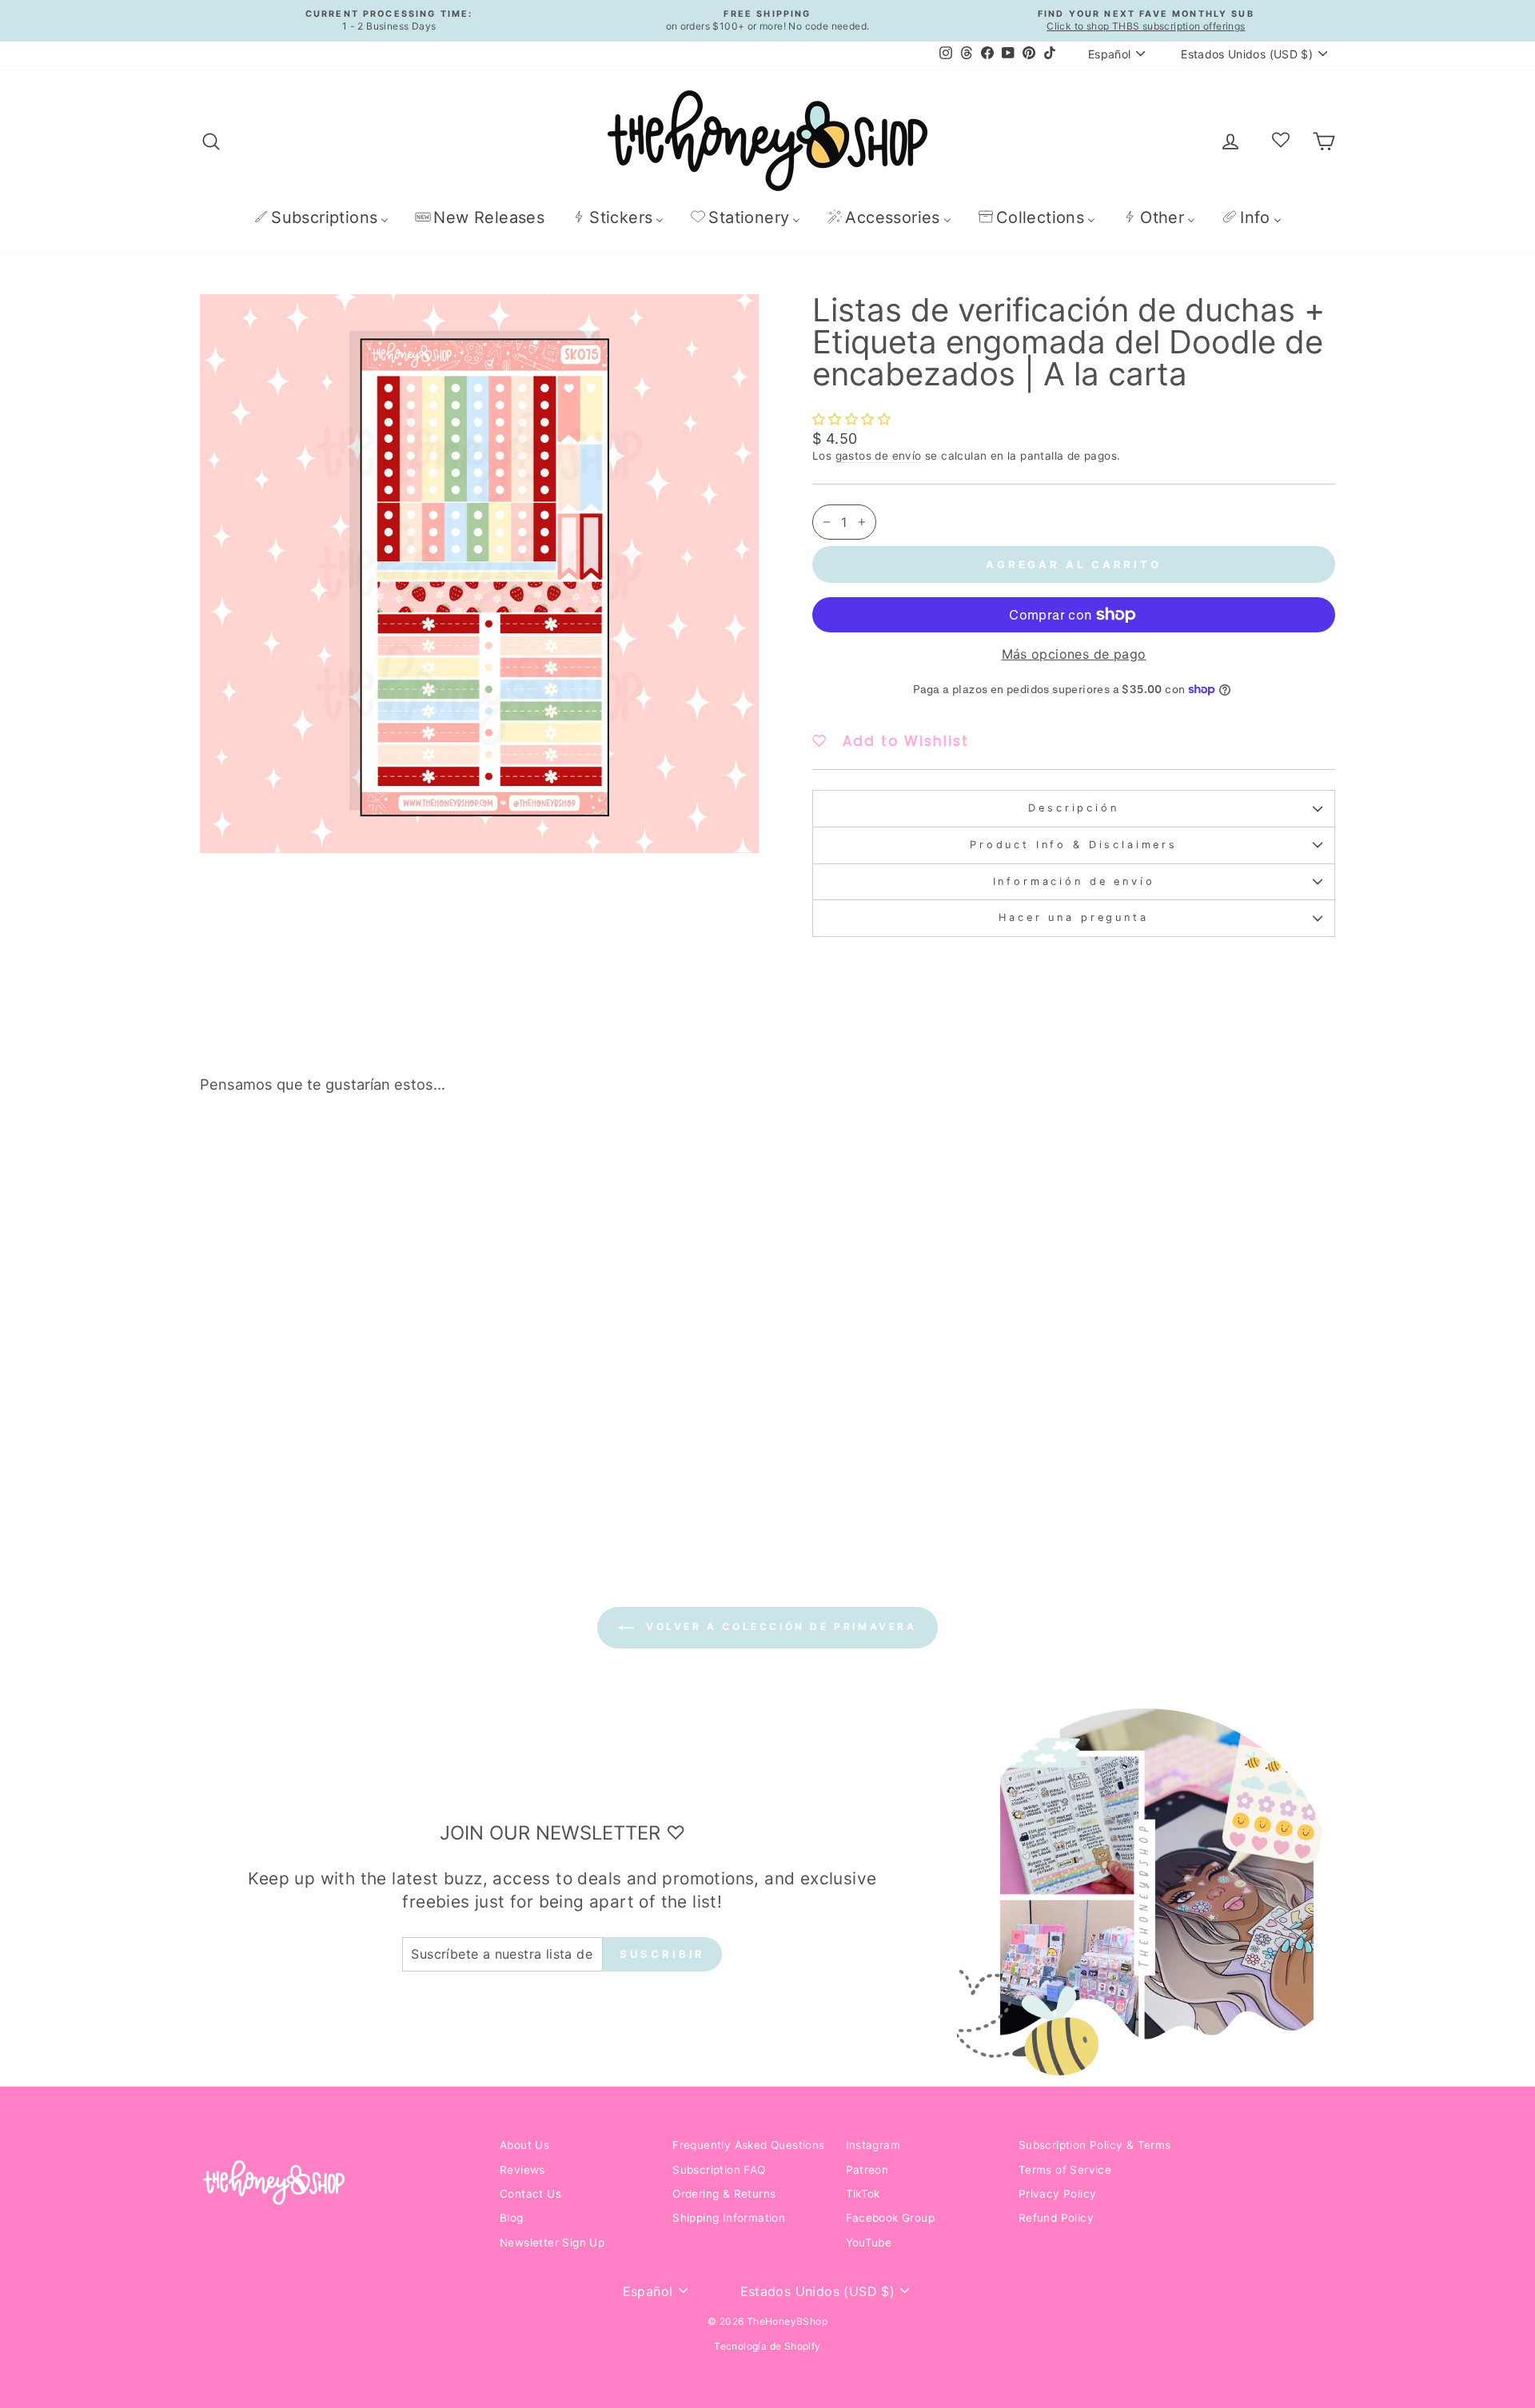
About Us (524, 2145)
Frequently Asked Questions (748, 2145)
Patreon (867, 2170)
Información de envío (1074, 881)
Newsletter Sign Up (552, 2243)
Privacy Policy (1058, 2194)
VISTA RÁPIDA (335, 1385)
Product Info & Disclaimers (1074, 845)
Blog (512, 2218)
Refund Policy (1056, 2218)
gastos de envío (879, 456)
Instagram (873, 2145)
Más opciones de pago (1074, 654)
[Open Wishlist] (1281, 141)
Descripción (1073, 808)
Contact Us (530, 2194)
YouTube (869, 2243)
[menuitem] (321, 217)
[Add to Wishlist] (451, 1151)
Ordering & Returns (724, 2194)
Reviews (522, 2170)
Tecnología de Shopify (767, 2346)
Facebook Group (891, 2218)
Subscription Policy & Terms (1095, 2145)
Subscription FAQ (719, 2170)
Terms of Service (1065, 2170)
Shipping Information (729, 2218)
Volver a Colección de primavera (778, 1627)
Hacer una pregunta (1073, 917)
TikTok (863, 2194)
